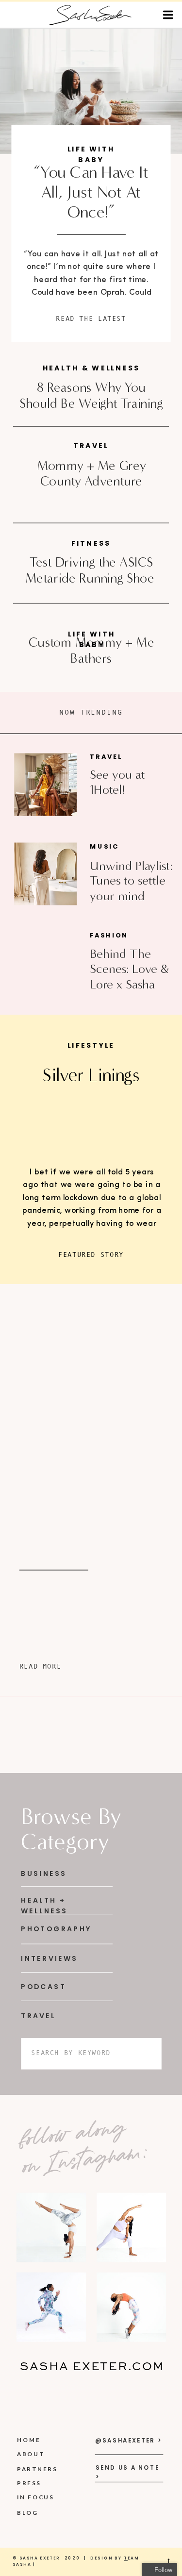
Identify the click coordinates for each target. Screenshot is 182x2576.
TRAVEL (106, 757)
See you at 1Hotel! (117, 782)
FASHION (109, 936)
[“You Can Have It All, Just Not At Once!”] (91, 91)
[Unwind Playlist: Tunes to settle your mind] (45, 874)
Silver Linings (91, 1075)
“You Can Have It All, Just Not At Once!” (91, 192)
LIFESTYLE (91, 1045)
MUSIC (104, 847)
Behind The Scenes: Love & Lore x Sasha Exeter (129, 976)
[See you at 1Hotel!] (45, 785)
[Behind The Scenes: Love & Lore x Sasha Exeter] (45, 963)
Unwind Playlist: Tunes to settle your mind (131, 881)
